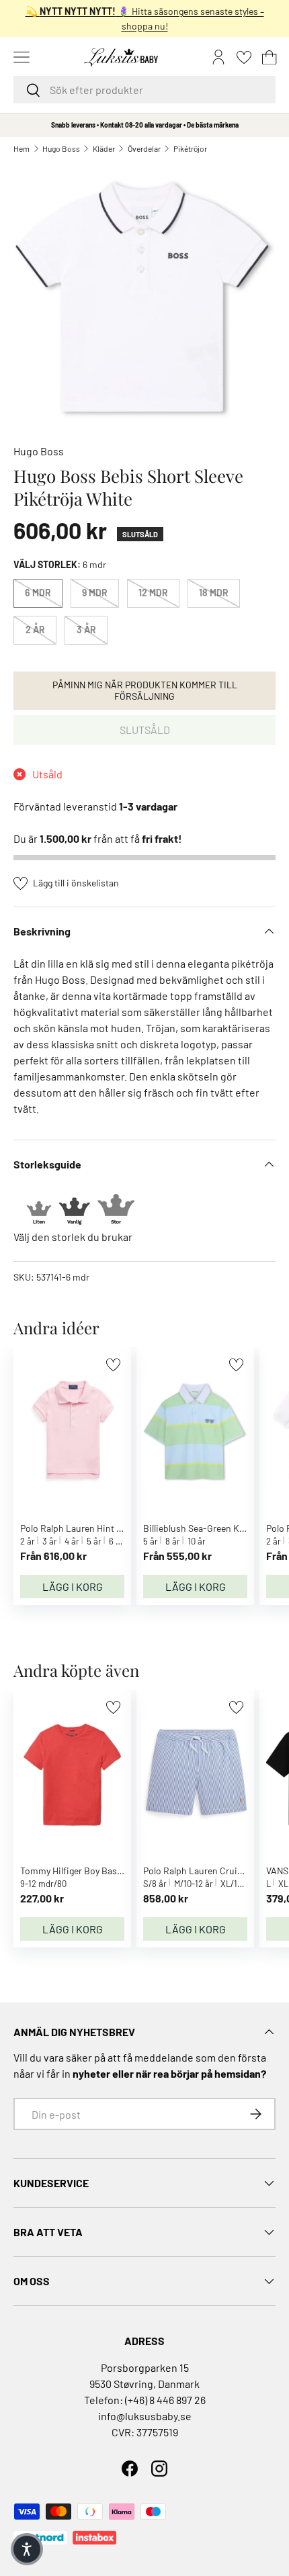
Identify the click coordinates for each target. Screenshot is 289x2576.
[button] (270, 57)
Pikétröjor (190, 148)
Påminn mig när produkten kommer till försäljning (145, 690)
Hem (22, 148)
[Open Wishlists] (244, 57)
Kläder (104, 148)
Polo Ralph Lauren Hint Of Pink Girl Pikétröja (110, 1528)
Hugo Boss (61, 148)
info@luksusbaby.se (145, 2416)
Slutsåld (145, 730)
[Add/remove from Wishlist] (113, 1365)
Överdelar (144, 148)
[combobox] (144, 90)
